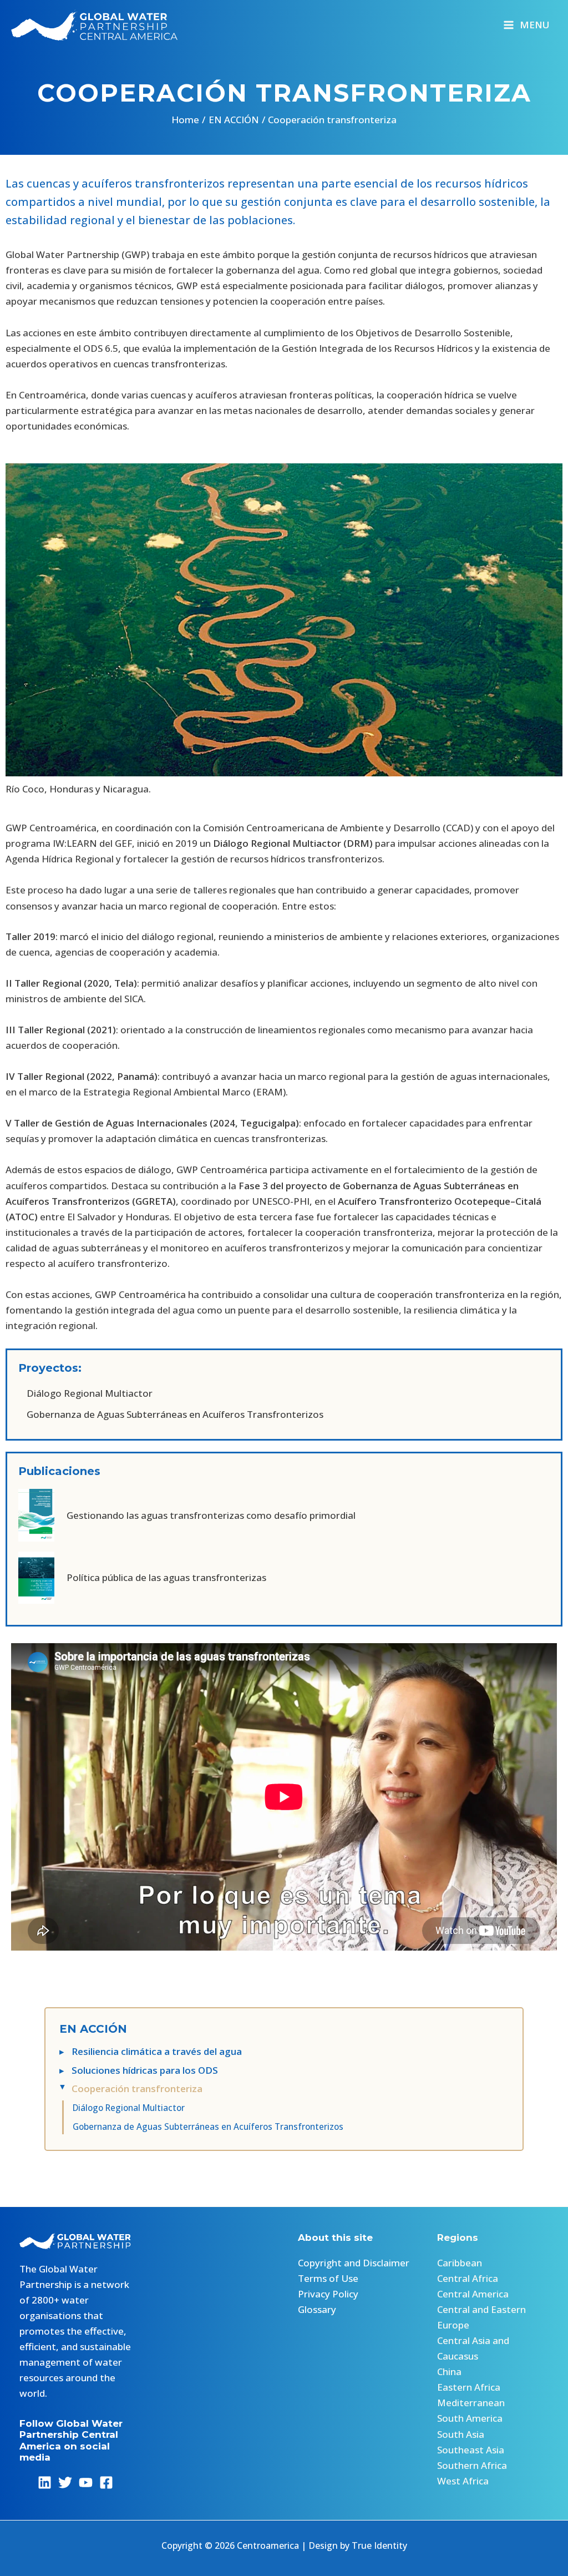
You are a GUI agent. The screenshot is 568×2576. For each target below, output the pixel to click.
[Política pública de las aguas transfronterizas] (142, 1578)
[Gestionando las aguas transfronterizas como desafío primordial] (187, 1515)
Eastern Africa (469, 2387)
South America (470, 2418)
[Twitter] (65, 2482)
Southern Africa (472, 2465)
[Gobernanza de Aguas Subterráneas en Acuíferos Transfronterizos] (171, 1415)
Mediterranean (471, 2403)
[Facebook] (106, 2482)
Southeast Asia (471, 2450)
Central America (473, 2294)
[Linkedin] (45, 2482)
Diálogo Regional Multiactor (129, 2108)
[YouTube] (86, 2482)
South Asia (461, 2434)
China (449, 2372)
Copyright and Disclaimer (354, 2263)
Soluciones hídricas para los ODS (145, 2070)
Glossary (317, 2309)
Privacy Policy (328, 2294)
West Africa (463, 2481)
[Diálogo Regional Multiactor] (85, 1393)
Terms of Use (328, 2278)
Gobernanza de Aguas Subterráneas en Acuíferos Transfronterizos (208, 2127)
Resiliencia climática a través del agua (157, 2051)
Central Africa (468, 2278)
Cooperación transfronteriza (137, 2088)
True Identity (379, 2545)
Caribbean (460, 2263)
